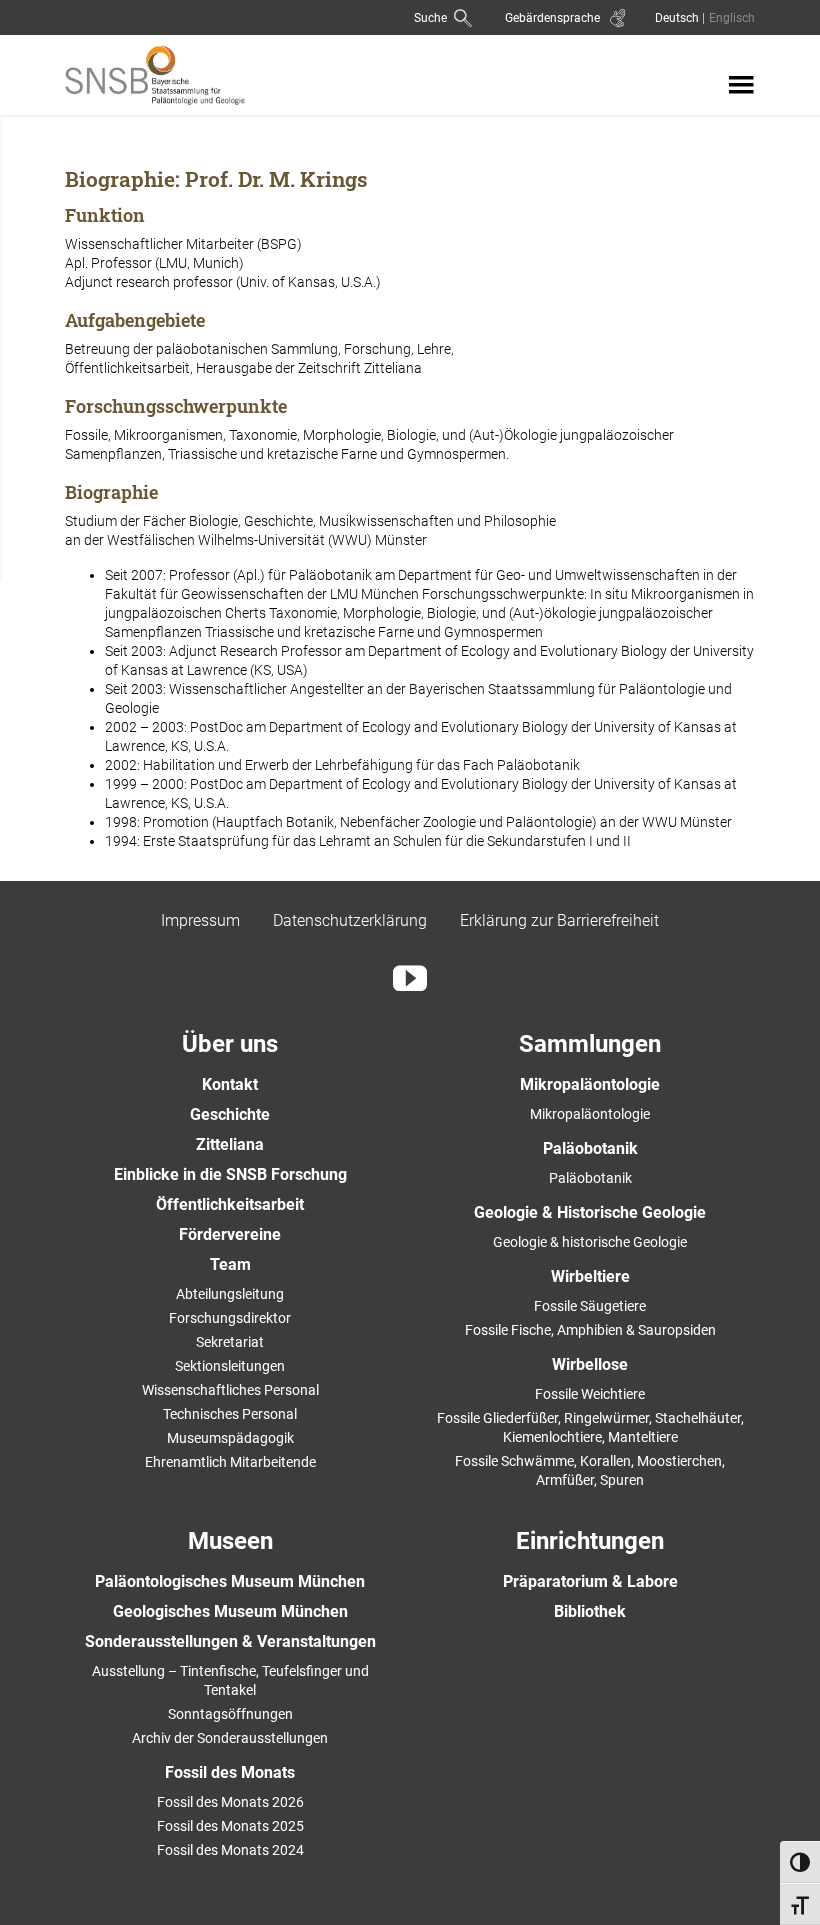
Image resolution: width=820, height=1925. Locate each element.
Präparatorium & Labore (590, 1581)
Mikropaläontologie (590, 1084)
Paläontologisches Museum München (230, 1581)
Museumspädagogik (230, 1438)
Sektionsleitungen (230, 1366)
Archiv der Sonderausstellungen (230, 1738)
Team (230, 1264)
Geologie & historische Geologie (590, 1242)
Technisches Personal (230, 1414)
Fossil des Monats (230, 1772)
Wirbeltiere (590, 1276)
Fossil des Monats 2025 (230, 1826)
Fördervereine (230, 1234)
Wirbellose (590, 1364)
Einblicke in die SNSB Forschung (230, 1174)
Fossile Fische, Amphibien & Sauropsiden (590, 1330)
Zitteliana (230, 1144)
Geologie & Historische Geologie (590, 1212)
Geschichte (230, 1114)
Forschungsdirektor (230, 1318)
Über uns (230, 1044)
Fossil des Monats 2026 (230, 1802)
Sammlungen (590, 1044)
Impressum (200, 920)
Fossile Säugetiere (590, 1306)
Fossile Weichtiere (590, 1394)
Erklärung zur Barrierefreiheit (559, 920)
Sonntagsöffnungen (230, 1714)
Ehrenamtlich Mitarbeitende (230, 1462)
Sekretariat (230, 1342)
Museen (230, 1541)
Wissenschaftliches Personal (230, 1390)
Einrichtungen (590, 1541)
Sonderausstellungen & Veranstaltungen (230, 1641)
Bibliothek (590, 1611)
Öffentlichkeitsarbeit (230, 1204)
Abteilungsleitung (230, 1294)
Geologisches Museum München (230, 1611)
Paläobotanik (590, 1148)
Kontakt (230, 1084)
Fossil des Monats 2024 (230, 1850)
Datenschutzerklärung (350, 920)
